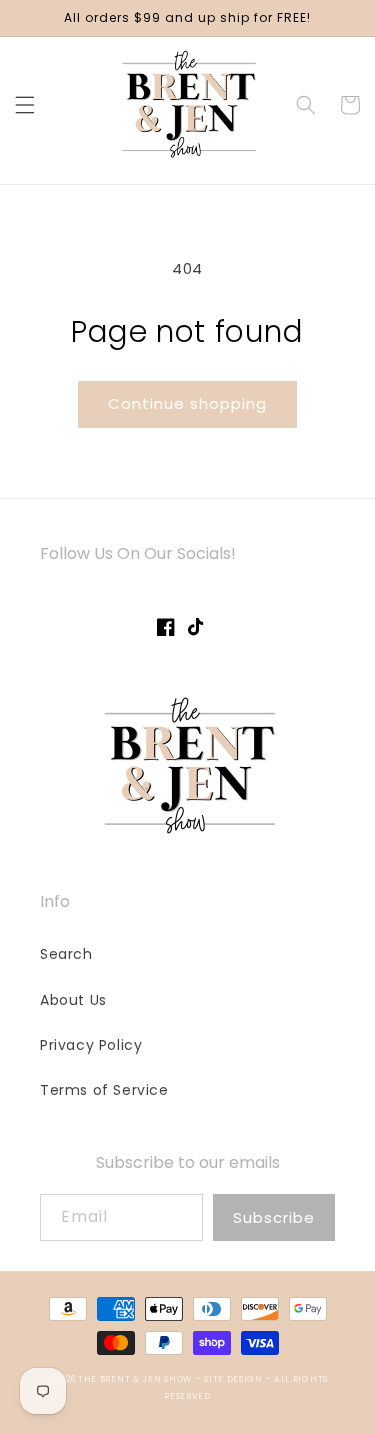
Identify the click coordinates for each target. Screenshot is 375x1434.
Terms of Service (104, 1090)
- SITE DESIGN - (235, 1379)
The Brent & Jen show (135, 1379)
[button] (25, 105)
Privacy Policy (91, 1045)
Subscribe (274, 1217)
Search (66, 954)
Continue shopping (187, 403)
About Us (73, 1000)
